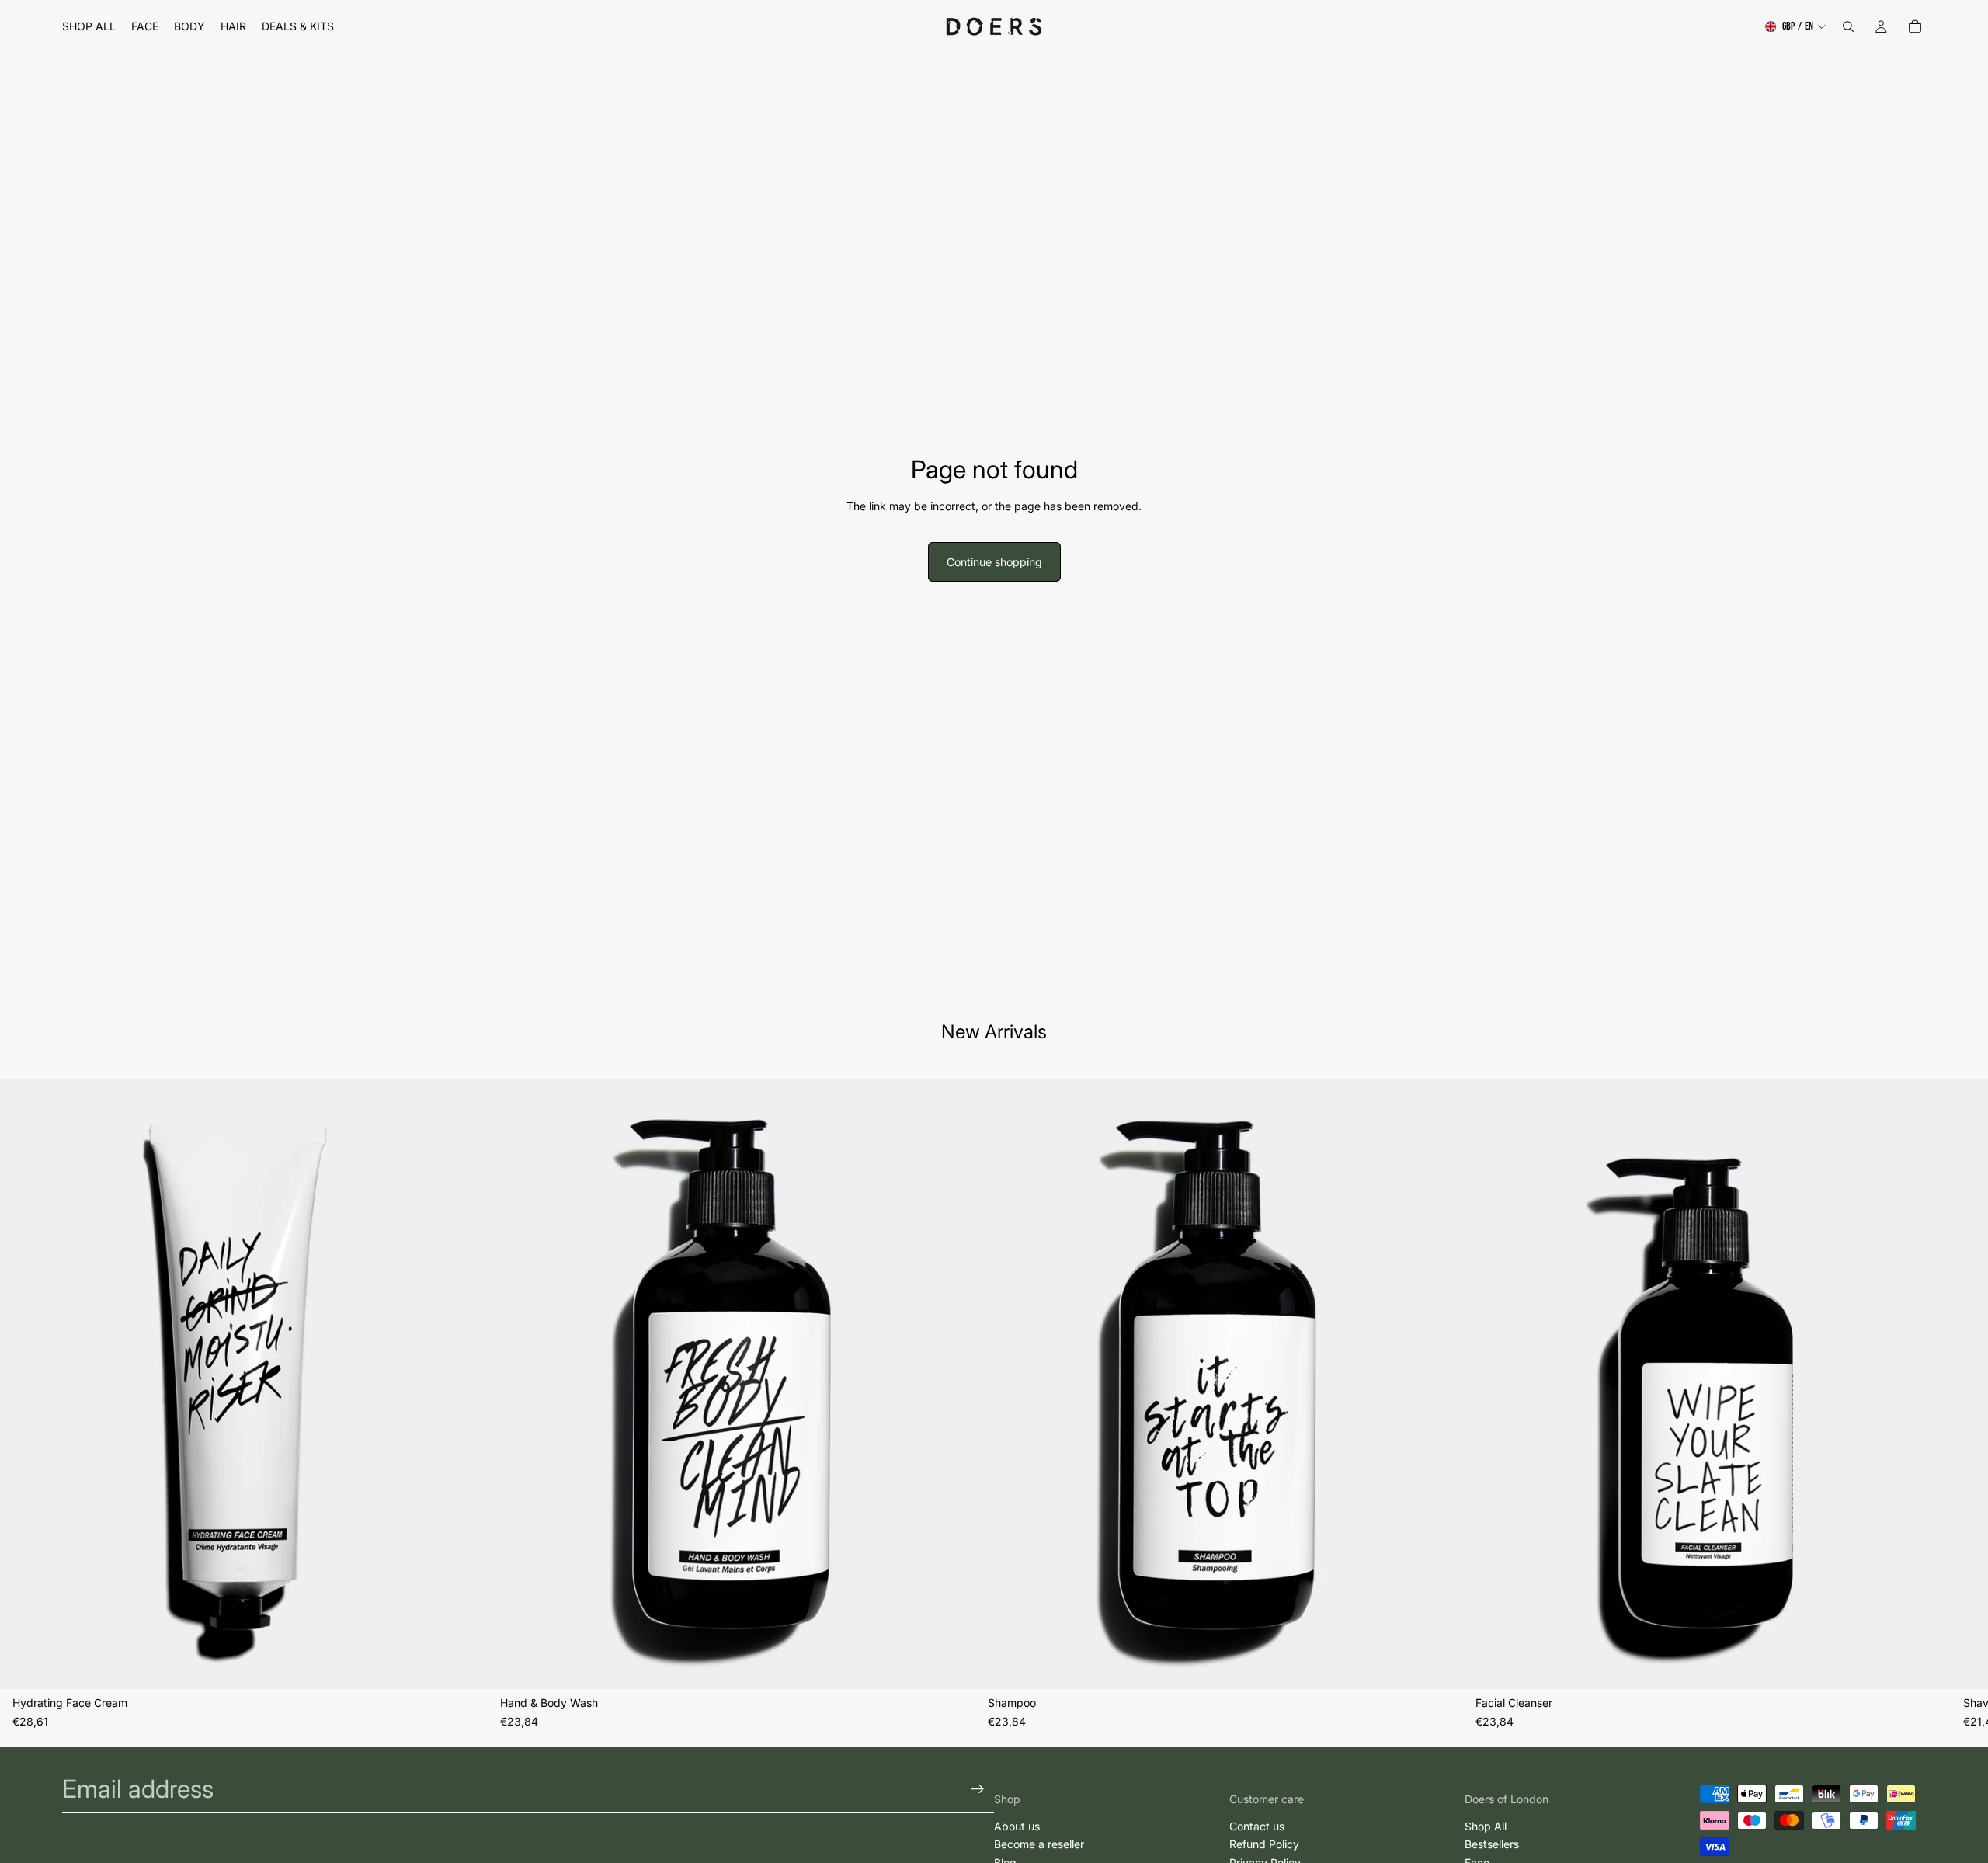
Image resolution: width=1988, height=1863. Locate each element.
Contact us (1257, 1826)
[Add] (464, 1665)
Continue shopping (994, 562)
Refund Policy (1264, 1845)
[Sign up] (978, 1789)
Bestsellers (1492, 1845)
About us (1017, 1826)
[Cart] (1915, 26)
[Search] (1848, 26)
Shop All (1486, 1826)
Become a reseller (1039, 1845)
